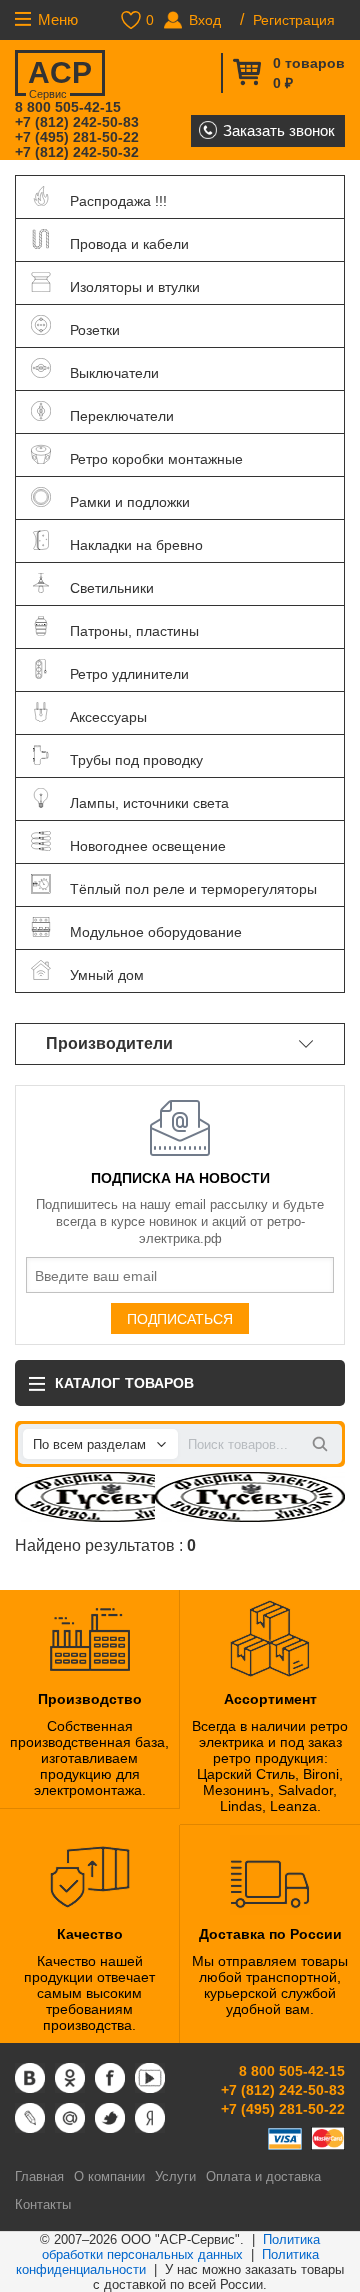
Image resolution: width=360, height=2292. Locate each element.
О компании (109, 2176)
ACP (60, 76)
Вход (205, 20)
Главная (39, 2176)
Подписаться (180, 1319)
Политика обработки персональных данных (181, 2247)
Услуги (175, 2176)
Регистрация (294, 20)
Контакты (43, 2204)
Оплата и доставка (263, 2176)
